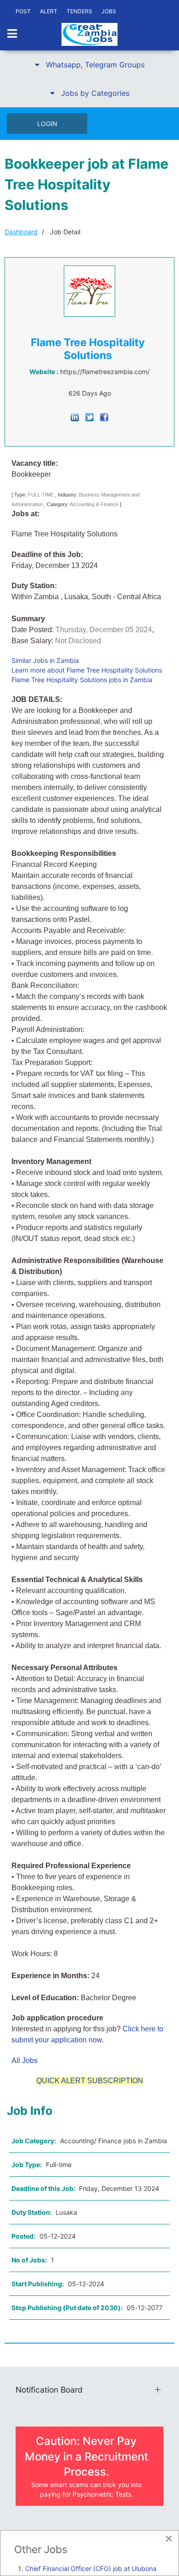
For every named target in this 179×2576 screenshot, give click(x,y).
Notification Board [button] (49, 2390)
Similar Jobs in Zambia (45, 660)
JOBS (109, 11)
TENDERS (79, 11)
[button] (89, 65)
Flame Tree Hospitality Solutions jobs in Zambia (82, 680)
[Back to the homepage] (89, 34)
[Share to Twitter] (89, 416)
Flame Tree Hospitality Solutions (88, 349)
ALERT (49, 11)
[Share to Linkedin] (75, 416)
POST (23, 11)
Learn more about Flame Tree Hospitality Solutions (87, 670)
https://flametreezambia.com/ (105, 372)
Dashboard (21, 232)
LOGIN (47, 124)
